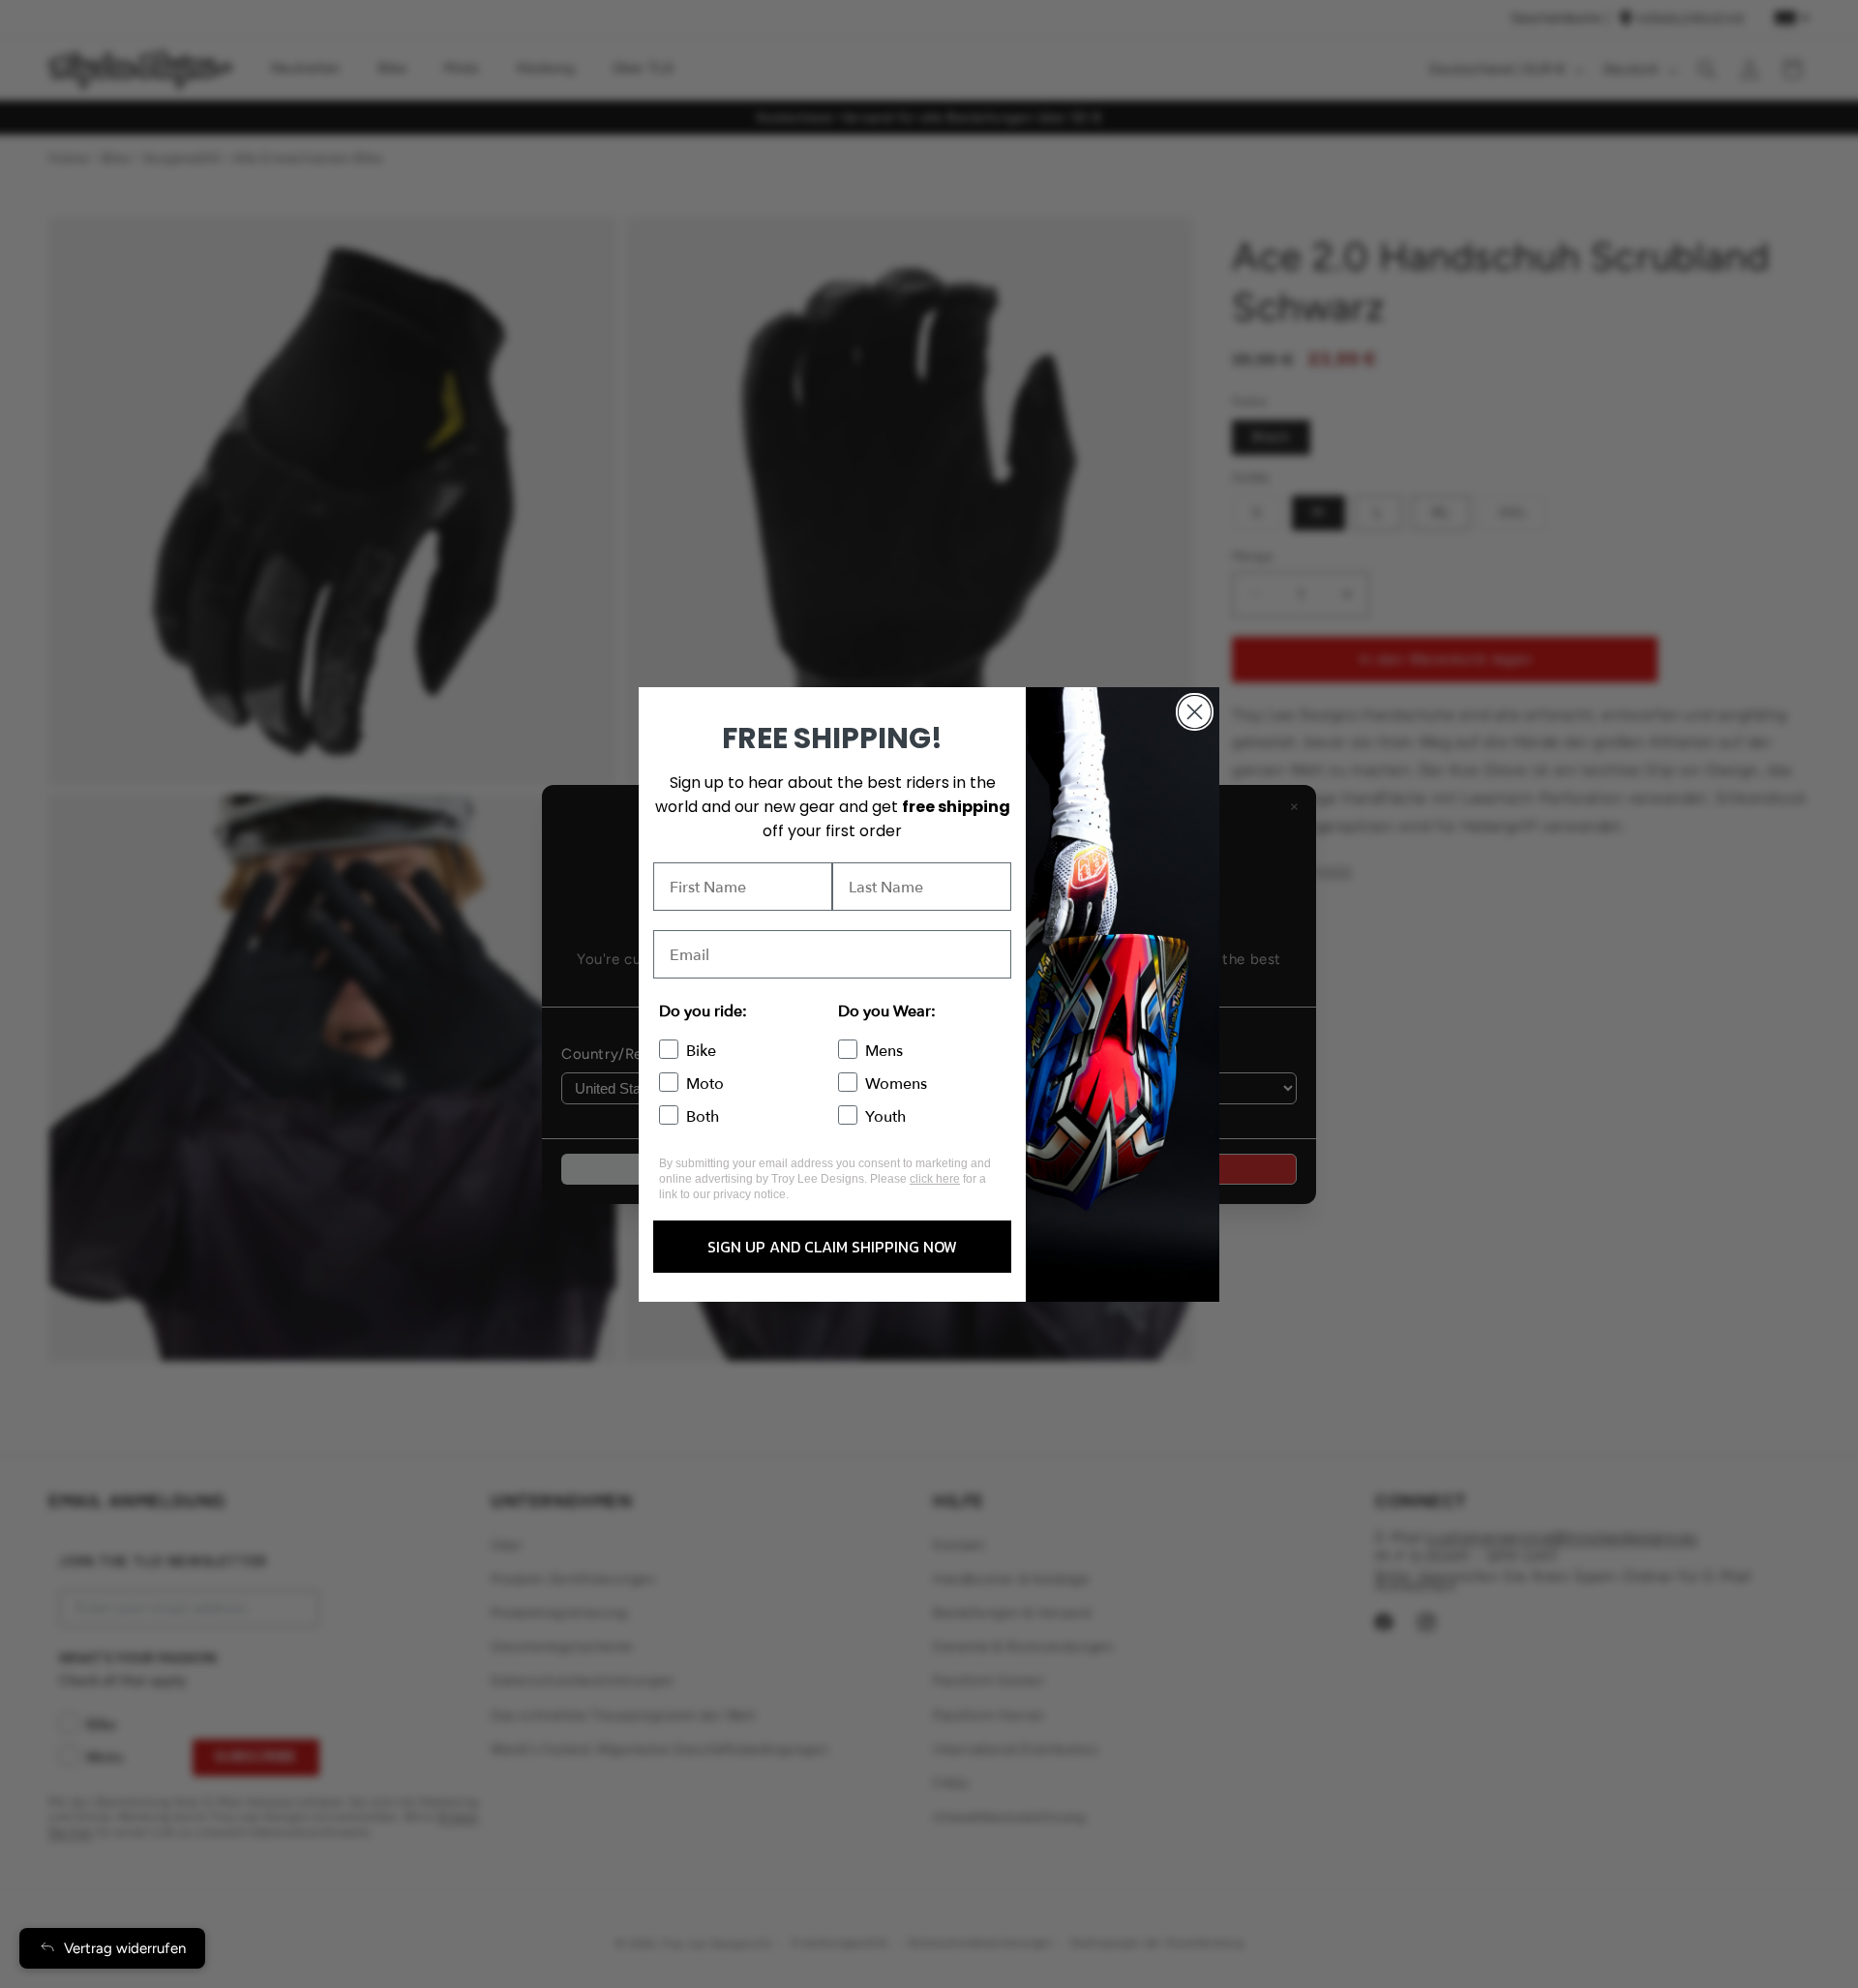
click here (935, 1179)
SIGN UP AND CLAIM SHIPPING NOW (832, 1247)
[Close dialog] (1195, 712)
